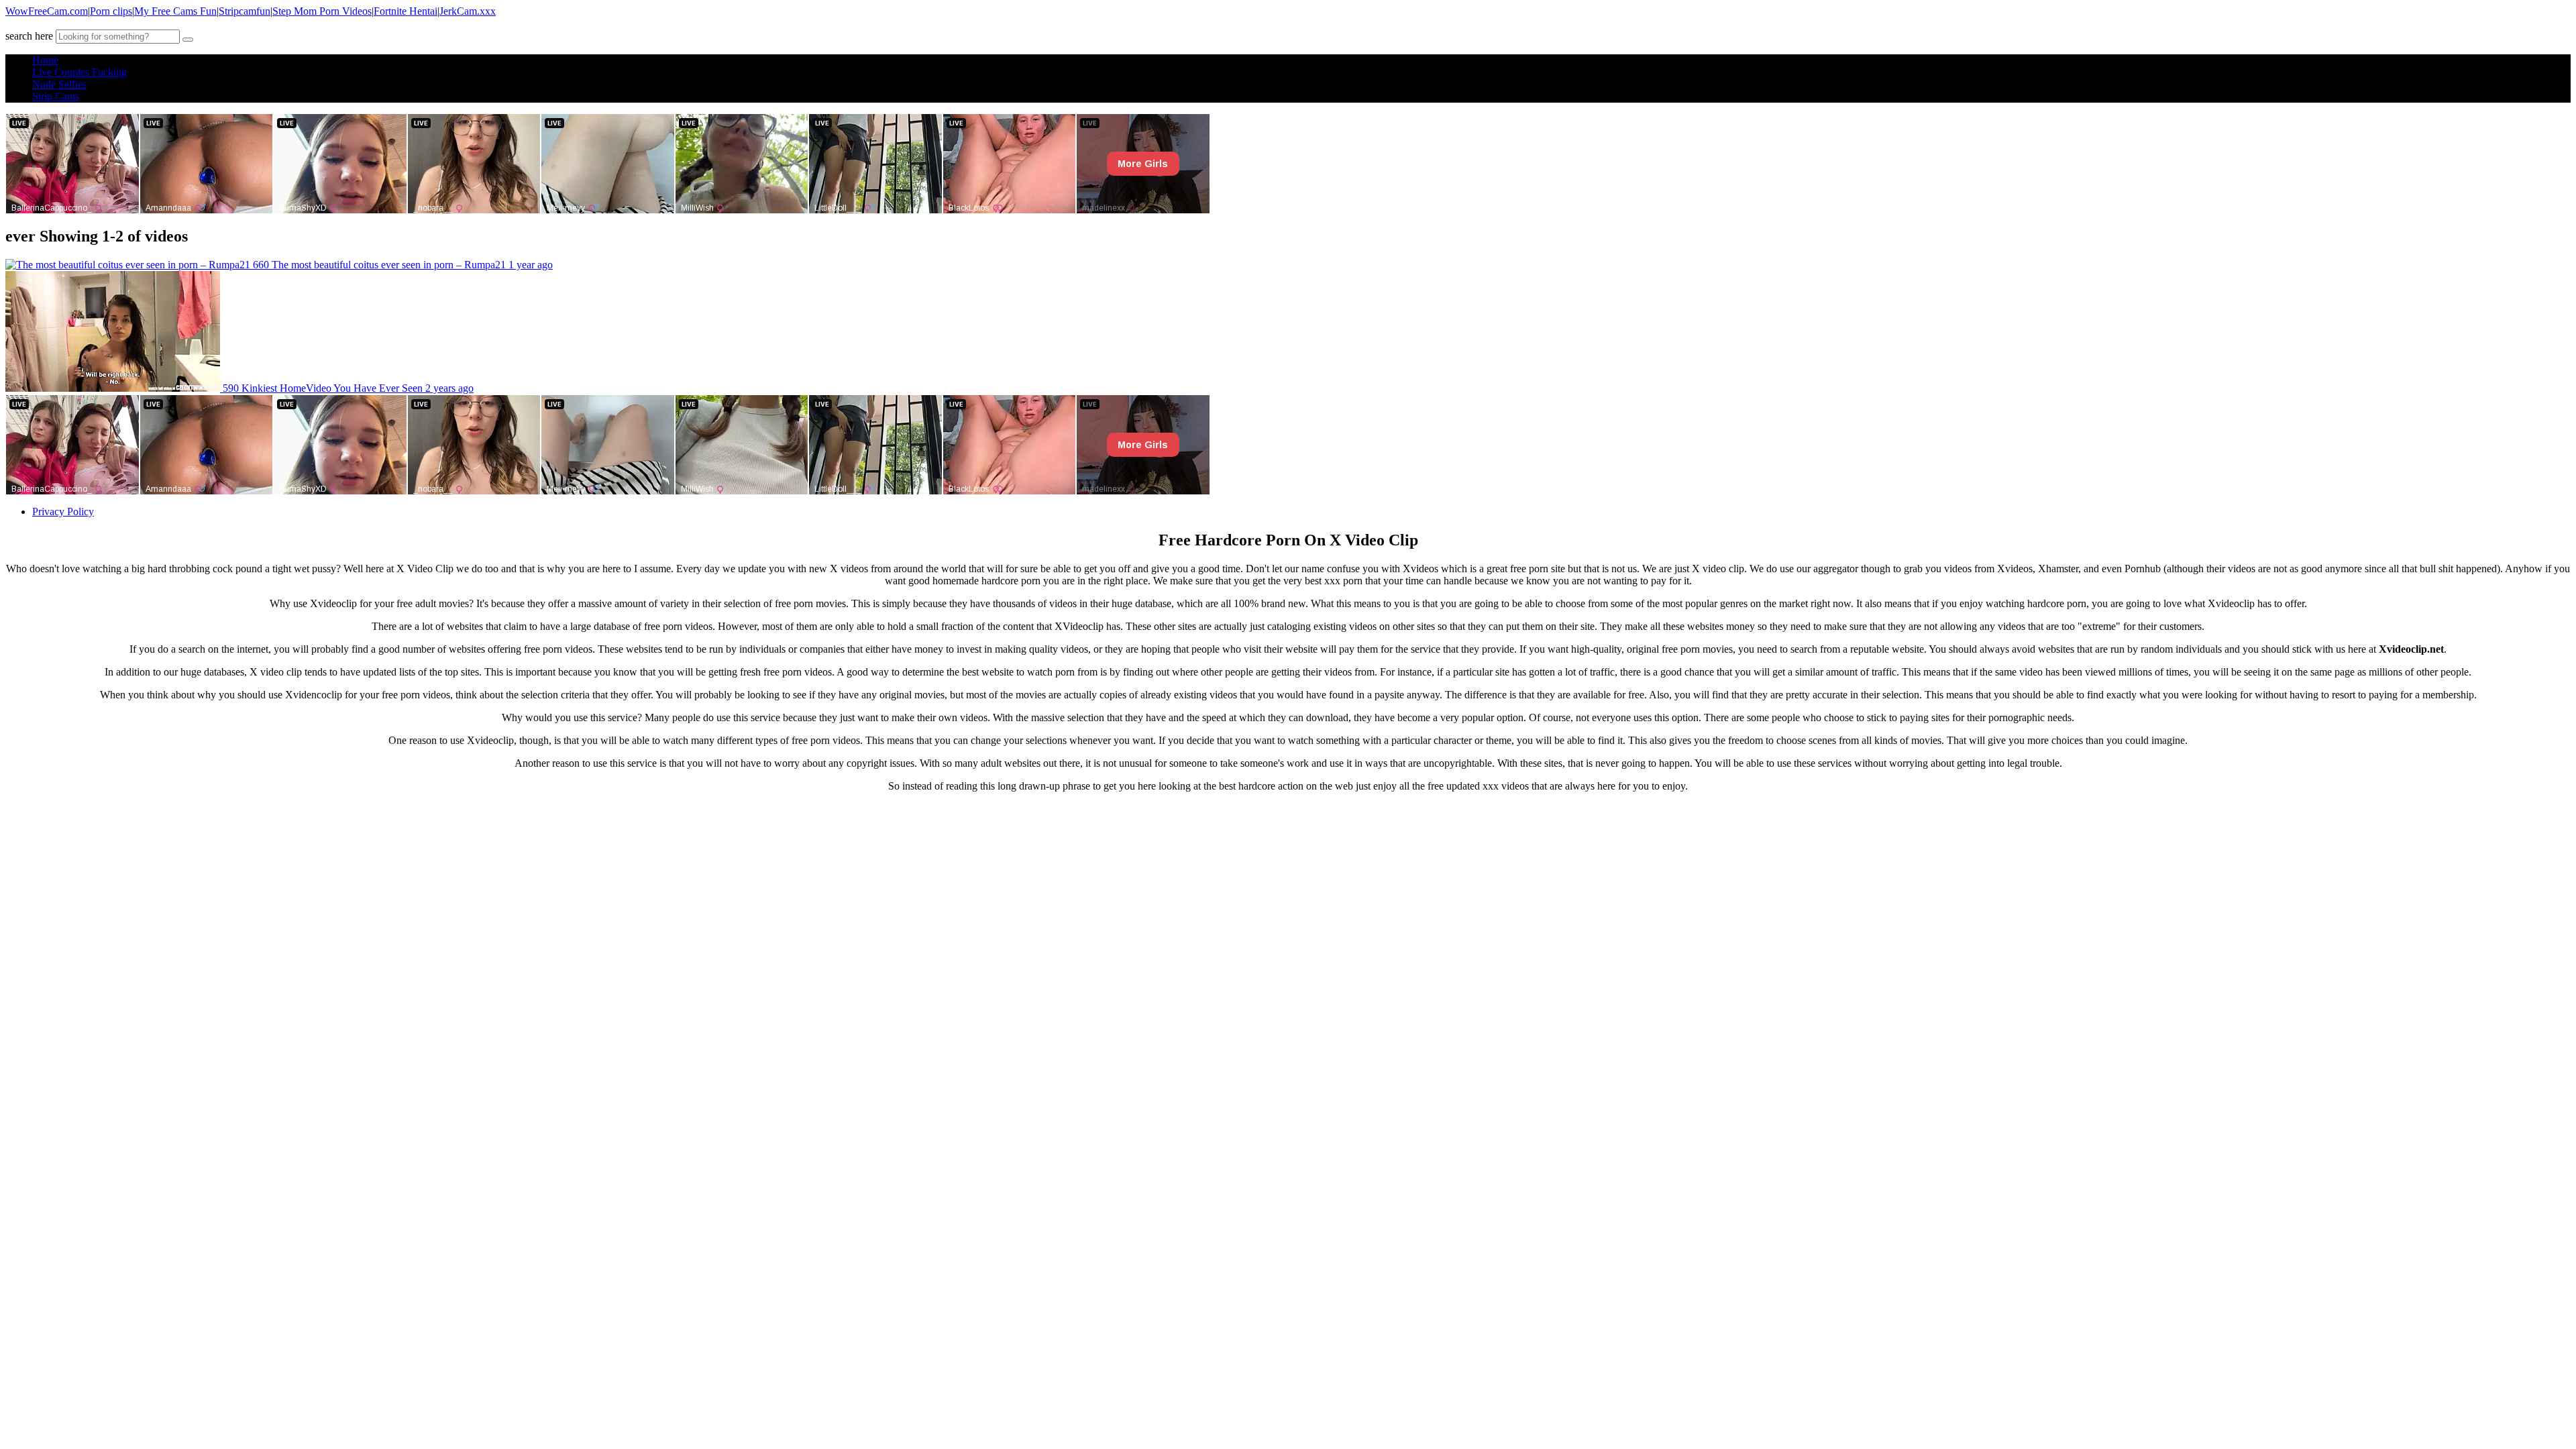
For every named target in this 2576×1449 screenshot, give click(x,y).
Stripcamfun (245, 11)
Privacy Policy (63, 512)
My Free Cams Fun (175, 11)
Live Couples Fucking (79, 72)
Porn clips (111, 11)
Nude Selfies (59, 84)
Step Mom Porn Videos (322, 11)
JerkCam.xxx (468, 11)
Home (45, 60)
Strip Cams (56, 96)
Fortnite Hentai (406, 11)
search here (29, 36)
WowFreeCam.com (47, 11)
